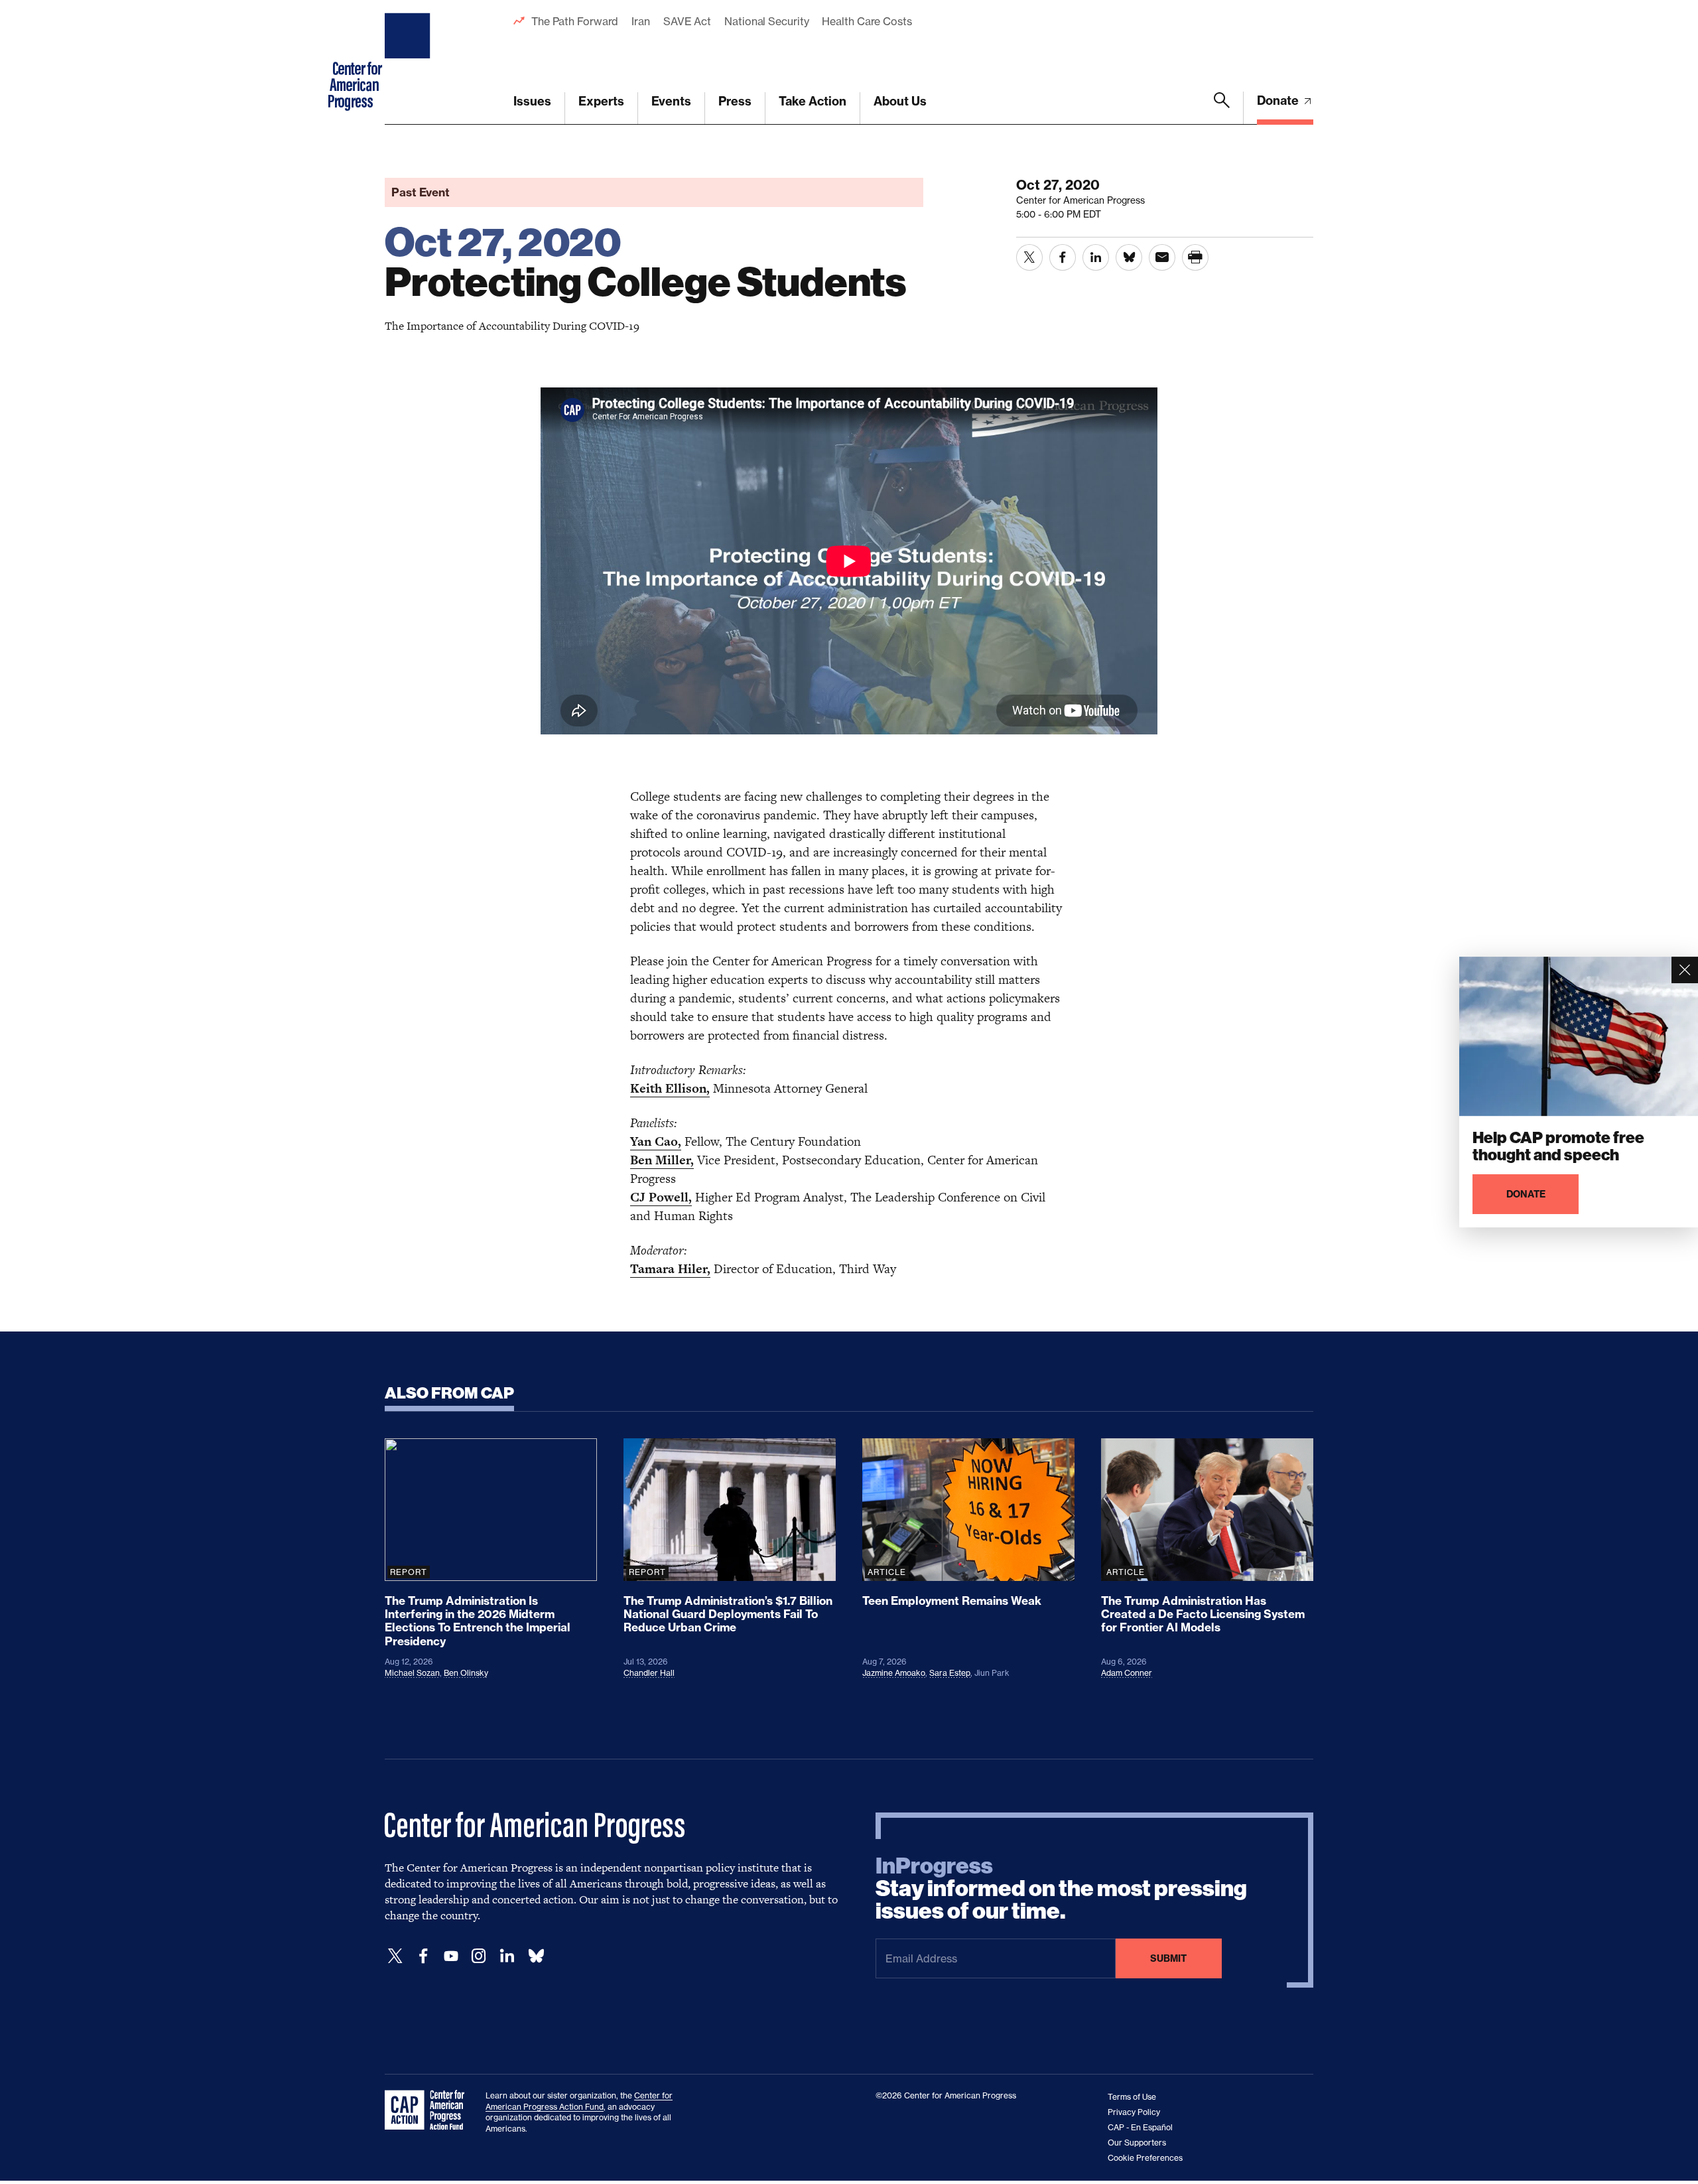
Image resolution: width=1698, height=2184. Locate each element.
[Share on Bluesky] (1129, 257)
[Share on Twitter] (1029, 257)
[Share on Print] (1195, 257)
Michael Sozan (412, 1673)
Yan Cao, (656, 1141)
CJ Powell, (661, 1197)
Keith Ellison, (670, 1088)
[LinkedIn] (507, 1956)
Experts (601, 101)
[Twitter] (395, 1956)
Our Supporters (1137, 2143)
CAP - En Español (1140, 2127)
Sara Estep (950, 1673)
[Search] (1222, 108)
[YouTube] (451, 1956)
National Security (766, 21)
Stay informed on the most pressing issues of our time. (1061, 1889)
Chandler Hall (649, 1673)
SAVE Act (687, 21)
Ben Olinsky (466, 1673)
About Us (900, 101)
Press (735, 101)
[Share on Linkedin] (1096, 257)
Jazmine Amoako (894, 1673)
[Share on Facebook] (1063, 257)
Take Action (813, 101)
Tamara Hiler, (670, 1269)
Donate (1279, 101)
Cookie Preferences (1145, 2158)
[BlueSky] (536, 1956)
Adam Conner (1127, 1673)
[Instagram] (479, 1956)
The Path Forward (575, 21)
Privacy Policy (1134, 2112)
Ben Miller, (662, 1160)
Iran (641, 21)
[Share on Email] (1162, 257)
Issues (532, 101)
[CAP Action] (428, 2110)
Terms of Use (1132, 2097)
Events (671, 101)
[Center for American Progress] (409, 62)
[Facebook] (423, 1956)
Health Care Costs (867, 21)
